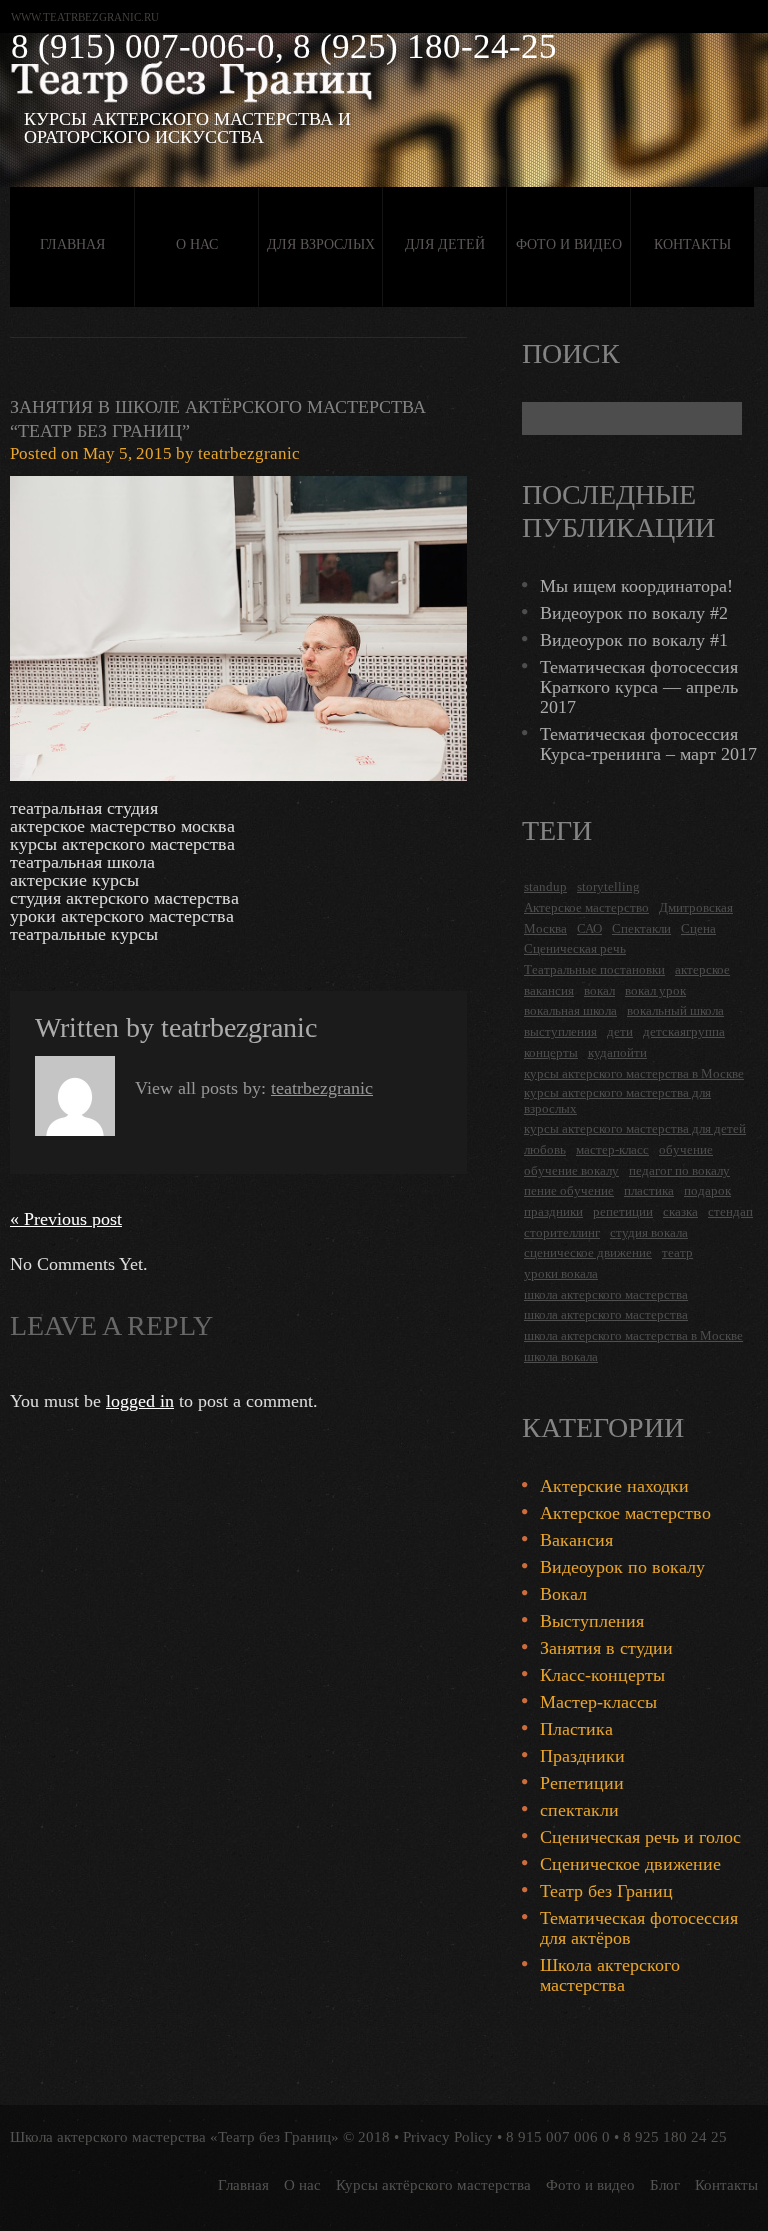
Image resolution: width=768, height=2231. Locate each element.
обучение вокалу (571, 1170)
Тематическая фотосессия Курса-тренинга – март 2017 (648, 744)
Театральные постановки (594, 969)
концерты (551, 1052)
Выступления (592, 1621)
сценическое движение (588, 1252)
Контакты (692, 244)
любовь (545, 1149)
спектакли (579, 1810)
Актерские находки (614, 1486)
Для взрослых (321, 244)
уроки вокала (561, 1273)
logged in (140, 1401)
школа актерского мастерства (606, 1294)
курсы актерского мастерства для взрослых (617, 1100)
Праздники (582, 1756)
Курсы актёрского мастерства (433, 2185)
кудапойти (617, 1052)
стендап (730, 1211)
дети (620, 1031)
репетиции (623, 1211)
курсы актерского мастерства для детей (635, 1128)
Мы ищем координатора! (636, 586)
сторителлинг (562, 1232)
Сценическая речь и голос (640, 1837)
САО (589, 928)
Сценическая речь (575, 948)
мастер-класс (612, 1149)
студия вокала (649, 1232)
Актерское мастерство (586, 907)
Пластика (576, 1729)
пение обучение (569, 1190)
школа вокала (561, 1356)
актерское (702, 969)
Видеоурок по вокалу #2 (634, 613)
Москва (545, 928)
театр (677, 1252)
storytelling (608, 886)
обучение (686, 1149)
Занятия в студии (606, 1648)
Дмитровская (696, 907)
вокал (599, 990)
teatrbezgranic (249, 453)
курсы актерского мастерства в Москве (634, 1073)
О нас (197, 244)
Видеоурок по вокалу (622, 1567)
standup (545, 886)
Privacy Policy (448, 2137)
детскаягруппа (684, 1031)
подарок (707, 1190)
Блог (665, 2185)
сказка (680, 1211)
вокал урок (655, 990)
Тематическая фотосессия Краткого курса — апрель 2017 (639, 687)
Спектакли (641, 928)
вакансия (549, 990)
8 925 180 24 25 (675, 2137)
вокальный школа (675, 1010)
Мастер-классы (598, 1702)
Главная (72, 244)
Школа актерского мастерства (610, 1975)
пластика (649, 1190)
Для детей (445, 244)
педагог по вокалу (679, 1170)
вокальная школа (570, 1010)
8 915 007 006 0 (558, 2137)
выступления (560, 1031)
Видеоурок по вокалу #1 (634, 640)
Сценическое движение (630, 1864)
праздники (553, 1211)
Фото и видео (569, 244)
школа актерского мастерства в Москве (633, 1335)
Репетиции (582, 1783)
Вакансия (576, 1540)
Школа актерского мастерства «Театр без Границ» (174, 2137)
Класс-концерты (602, 1675)
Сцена (698, 928)
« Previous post (66, 1219)
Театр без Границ (606, 1891)
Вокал (563, 1594)
